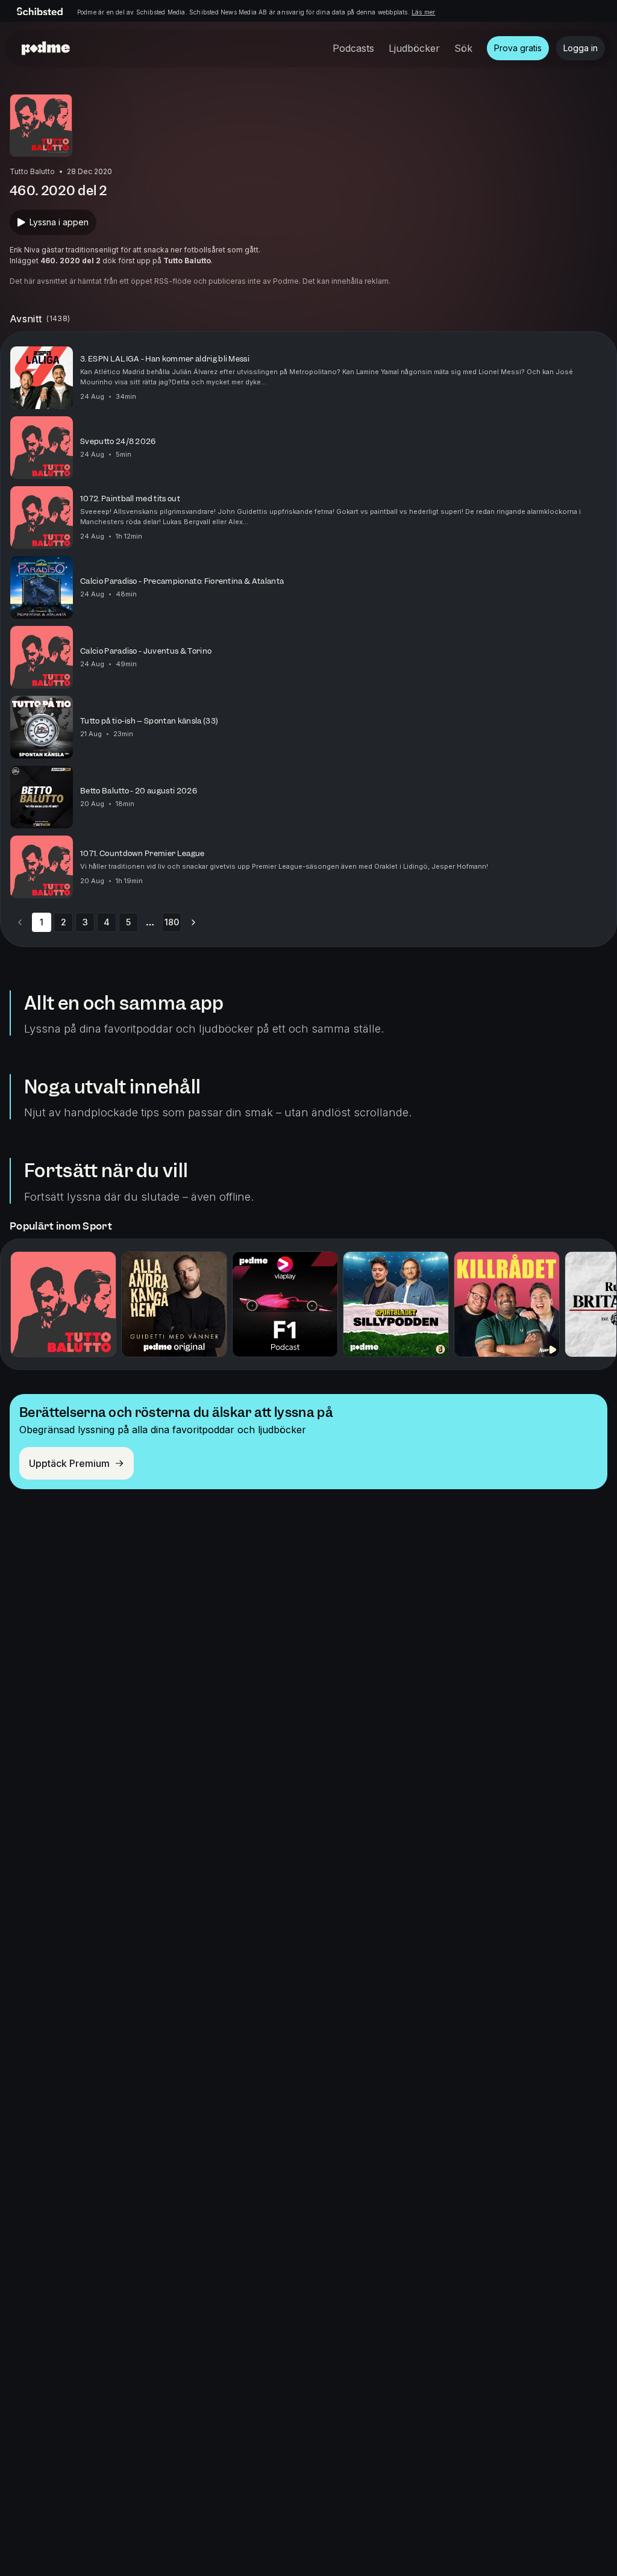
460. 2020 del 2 (70, 261)
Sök (463, 48)
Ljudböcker (414, 48)
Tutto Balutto (187, 261)
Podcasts (353, 48)
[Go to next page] (193, 922)
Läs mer (423, 12)
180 (172, 922)
